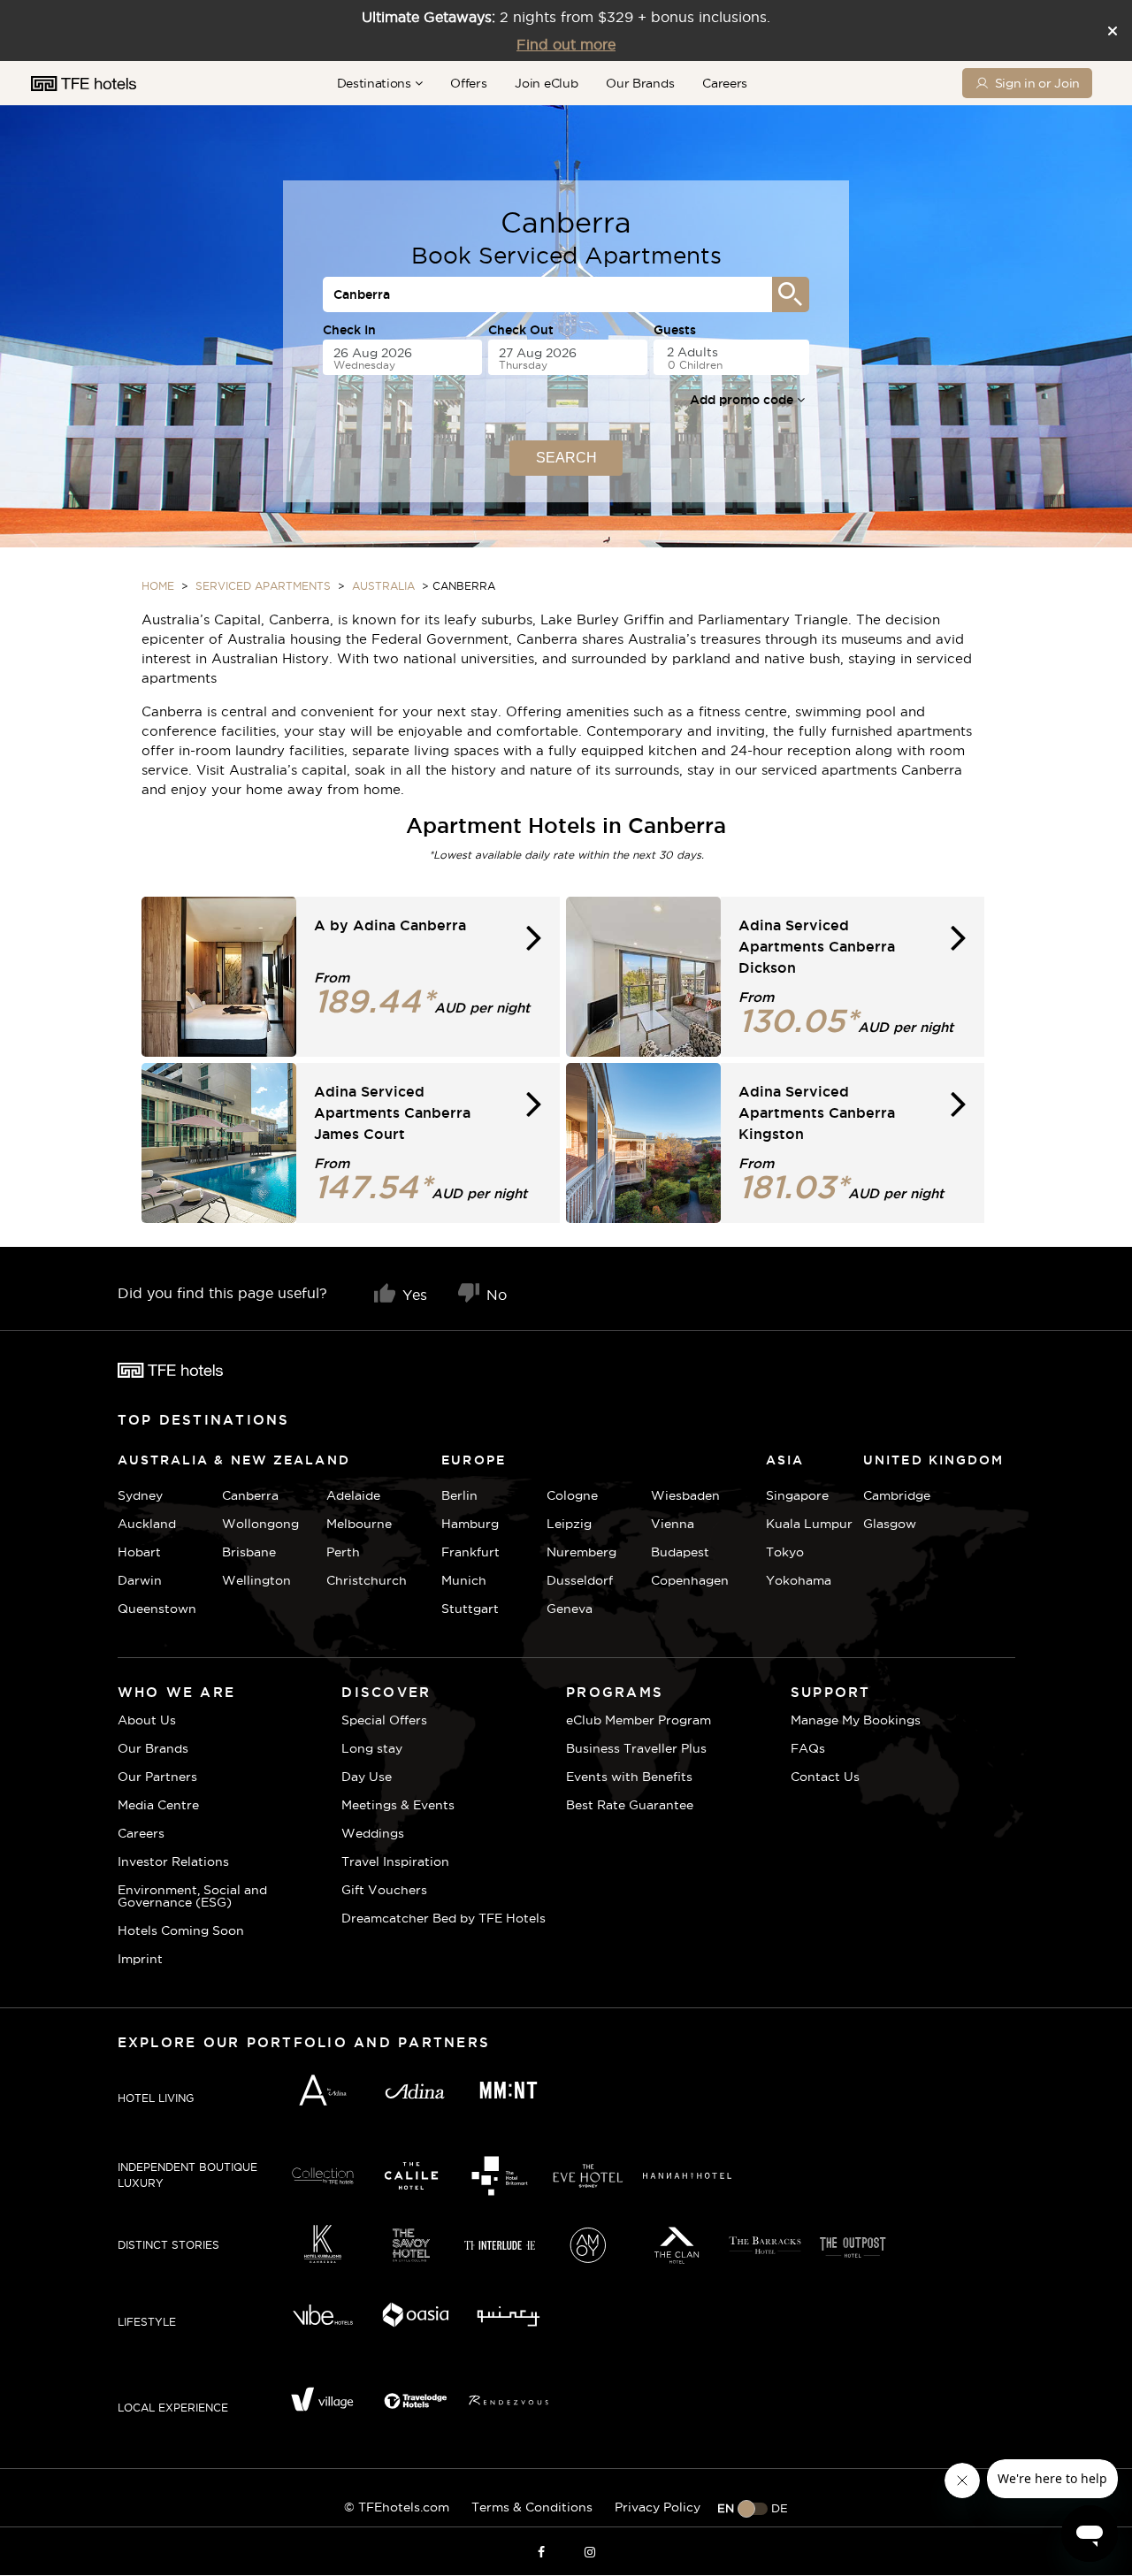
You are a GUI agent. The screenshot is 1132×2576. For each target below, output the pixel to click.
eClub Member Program (639, 1720)
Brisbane (249, 1552)
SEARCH (566, 458)
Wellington (256, 1580)
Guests (675, 330)
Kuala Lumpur (809, 1524)
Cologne (572, 1495)
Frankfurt (470, 1552)
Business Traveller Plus (636, 1748)
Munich (464, 1580)
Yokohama (799, 1580)
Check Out (521, 330)
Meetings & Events (398, 1805)
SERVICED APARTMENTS (263, 586)
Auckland (147, 1524)
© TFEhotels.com (397, 2507)
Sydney (140, 1495)
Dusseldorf (580, 1580)
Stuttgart (470, 1609)
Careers (725, 83)
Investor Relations (173, 1861)
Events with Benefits (629, 1777)
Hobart (139, 1552)
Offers (468, 83)
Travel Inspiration (395, 1861)
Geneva (570, 1609)
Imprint (140, 1959)
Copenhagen (690, 1580)
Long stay (372, 1748)
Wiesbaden (685, 1495)
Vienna (673, 1524)
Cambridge (885, 1495)
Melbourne (359, 1524)
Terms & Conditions (532, 2507)
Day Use (367, 1777)
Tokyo (785, 1552)
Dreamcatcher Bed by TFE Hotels (444, 1918)
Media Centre (158, 1805)
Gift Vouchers (384, 1890)
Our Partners (157, 1777)
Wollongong (260, 1524)
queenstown (157, 1609)
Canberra (250, 1495)
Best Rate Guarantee (630, 1805)
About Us (147, 1720)
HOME (158, 586)
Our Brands (640, 83)
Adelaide (353, 1495)
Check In (349, 330)
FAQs (808, 1748)
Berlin (459, 1495)
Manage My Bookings (856, 1720)
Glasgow (885, 1524)
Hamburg (470, 1524)
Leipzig (569, 1524)
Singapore (797, 1495)
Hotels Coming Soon (181, 1930)
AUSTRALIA (383, 586)
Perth (343, 1552)
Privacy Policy (658, 2507)
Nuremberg (581, 1552)
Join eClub (546, 83)
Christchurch (367, 1580)
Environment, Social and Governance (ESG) (192, 1896)
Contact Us (825, 1777)
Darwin (140, 1580)
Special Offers (384, 1720)
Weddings (373, 1833)
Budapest (680, 1552)
